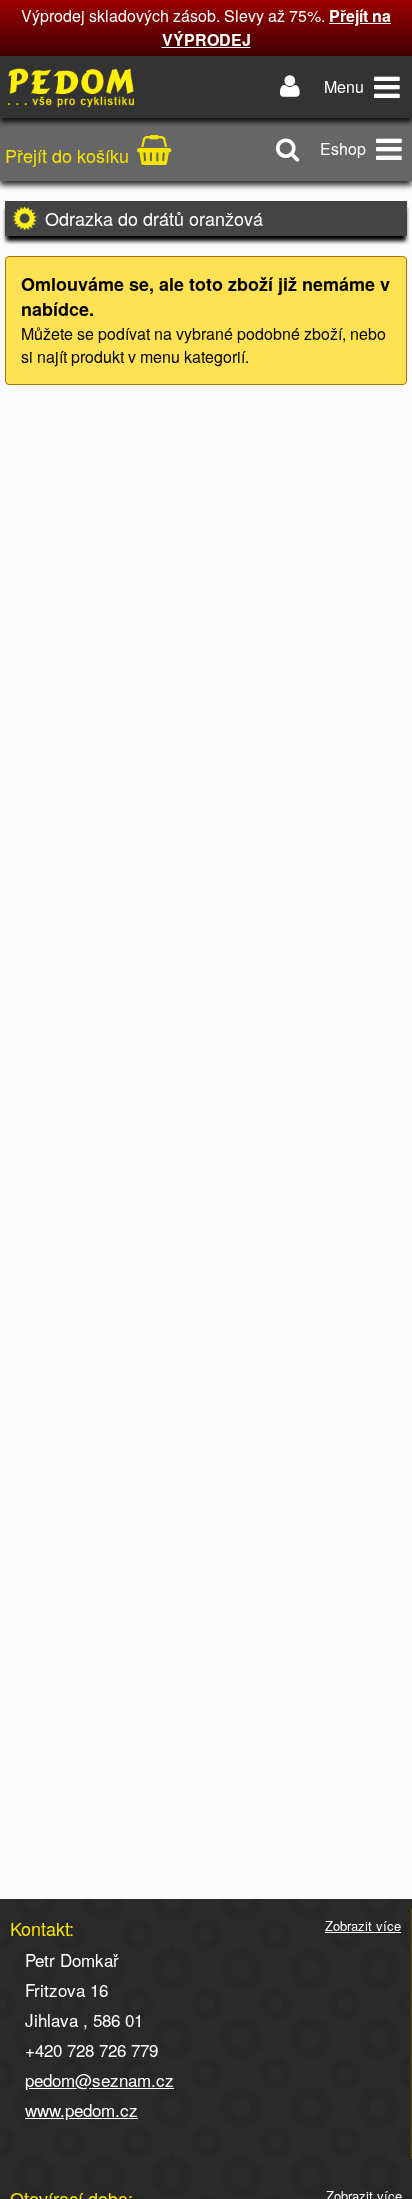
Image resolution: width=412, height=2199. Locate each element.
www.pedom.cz (81, 2109)
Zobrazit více (363, 1926)
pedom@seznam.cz (99, 2079)
